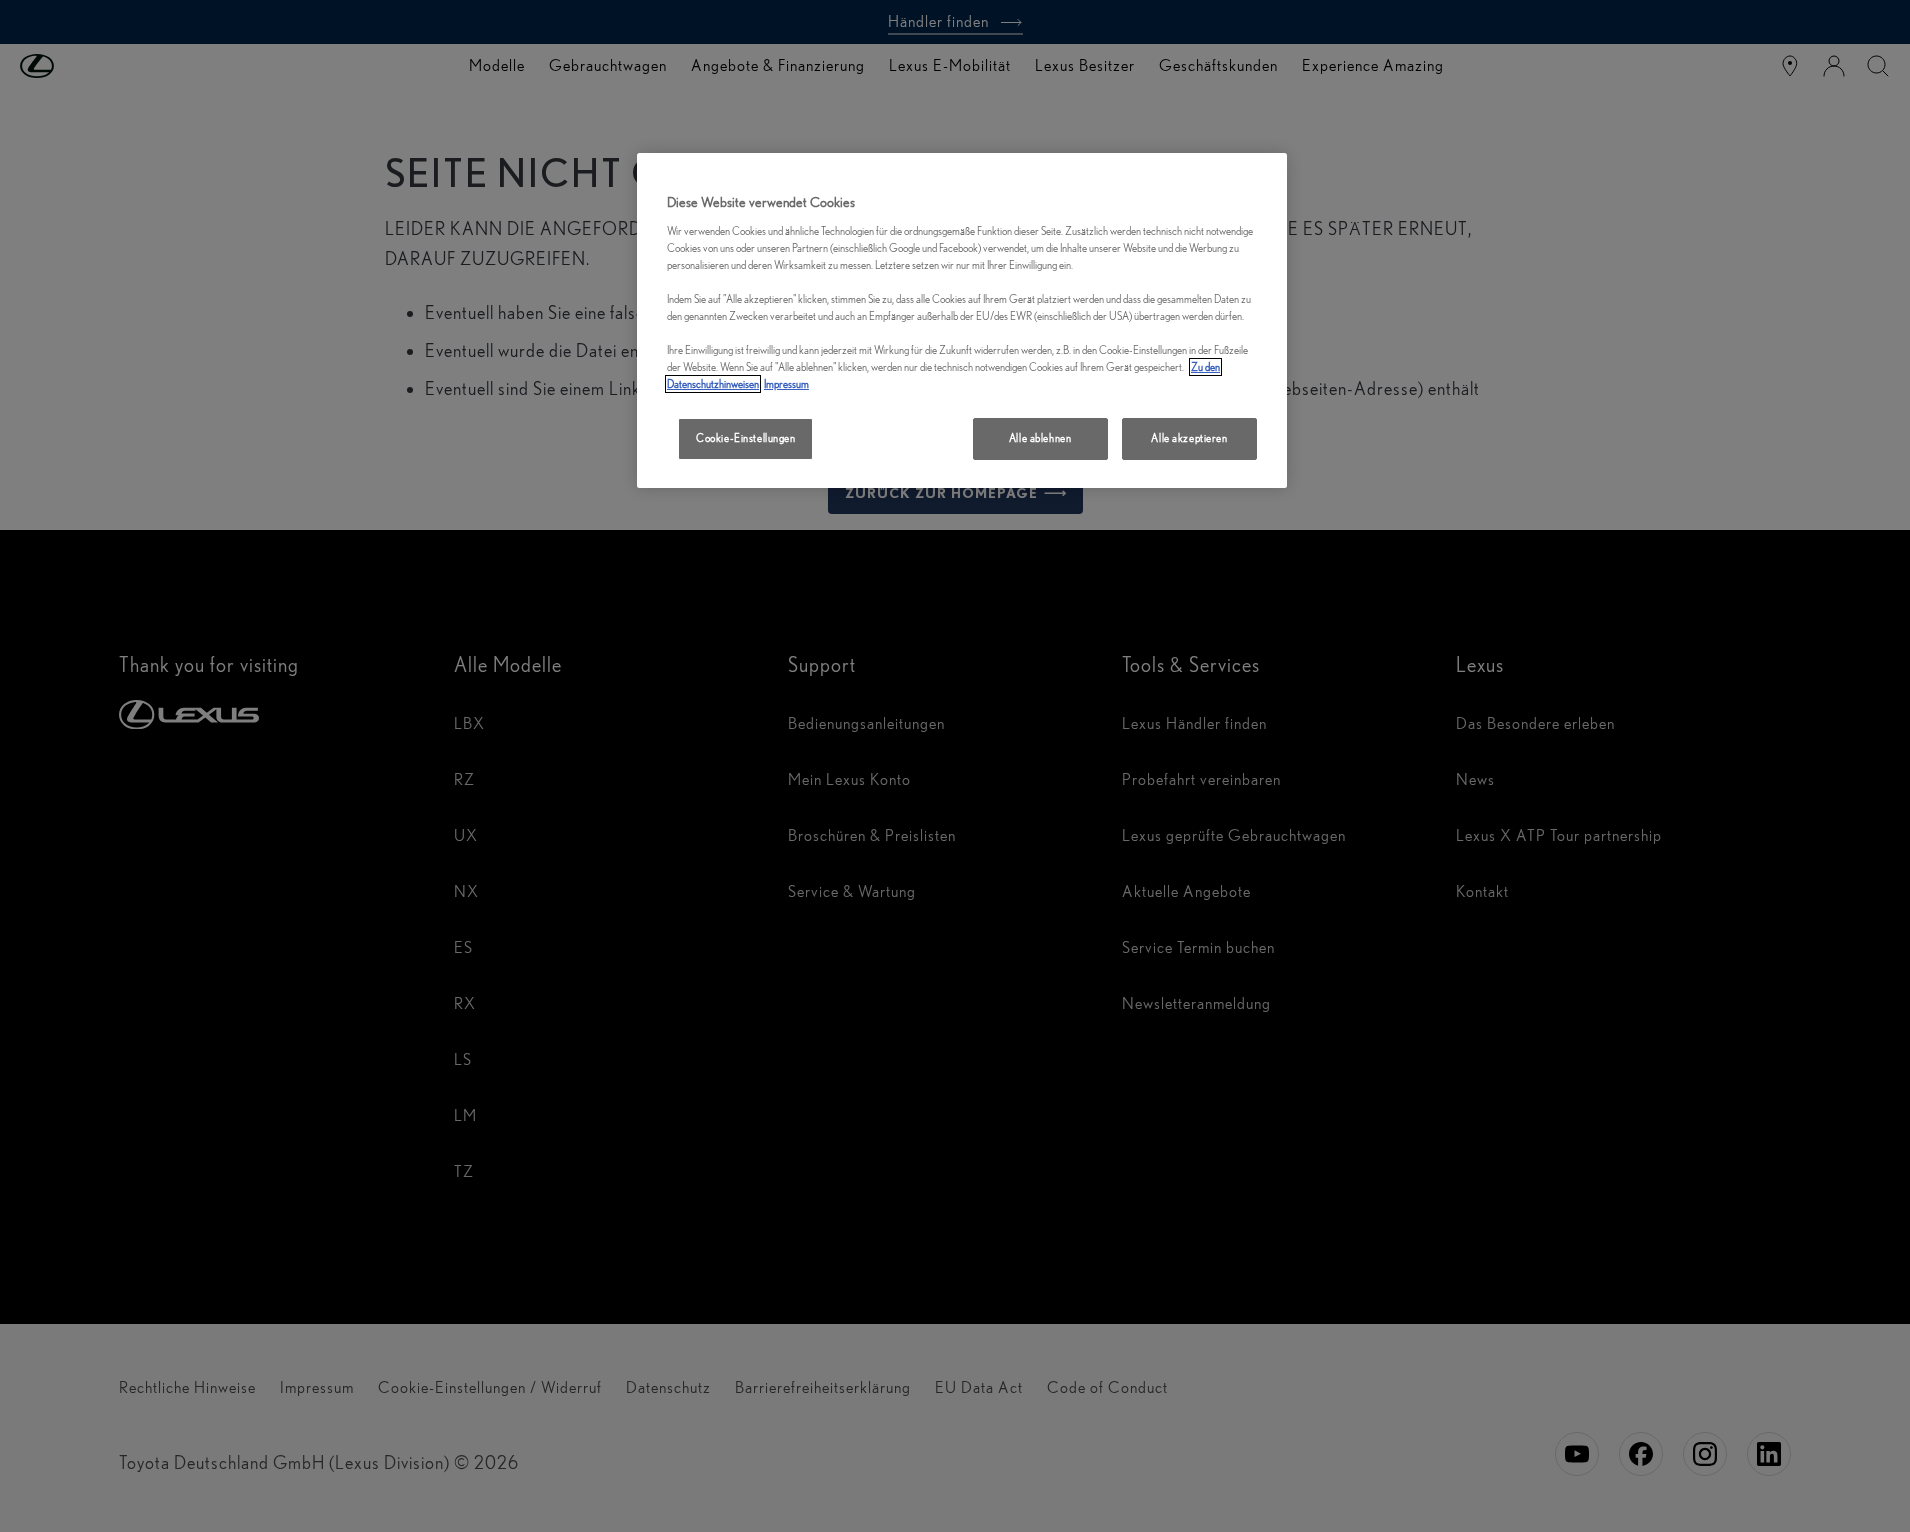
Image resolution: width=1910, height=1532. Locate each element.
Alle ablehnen (1040, 438)
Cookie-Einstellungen (745, 438)
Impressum (786, 384)
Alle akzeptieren (1189, 438)
